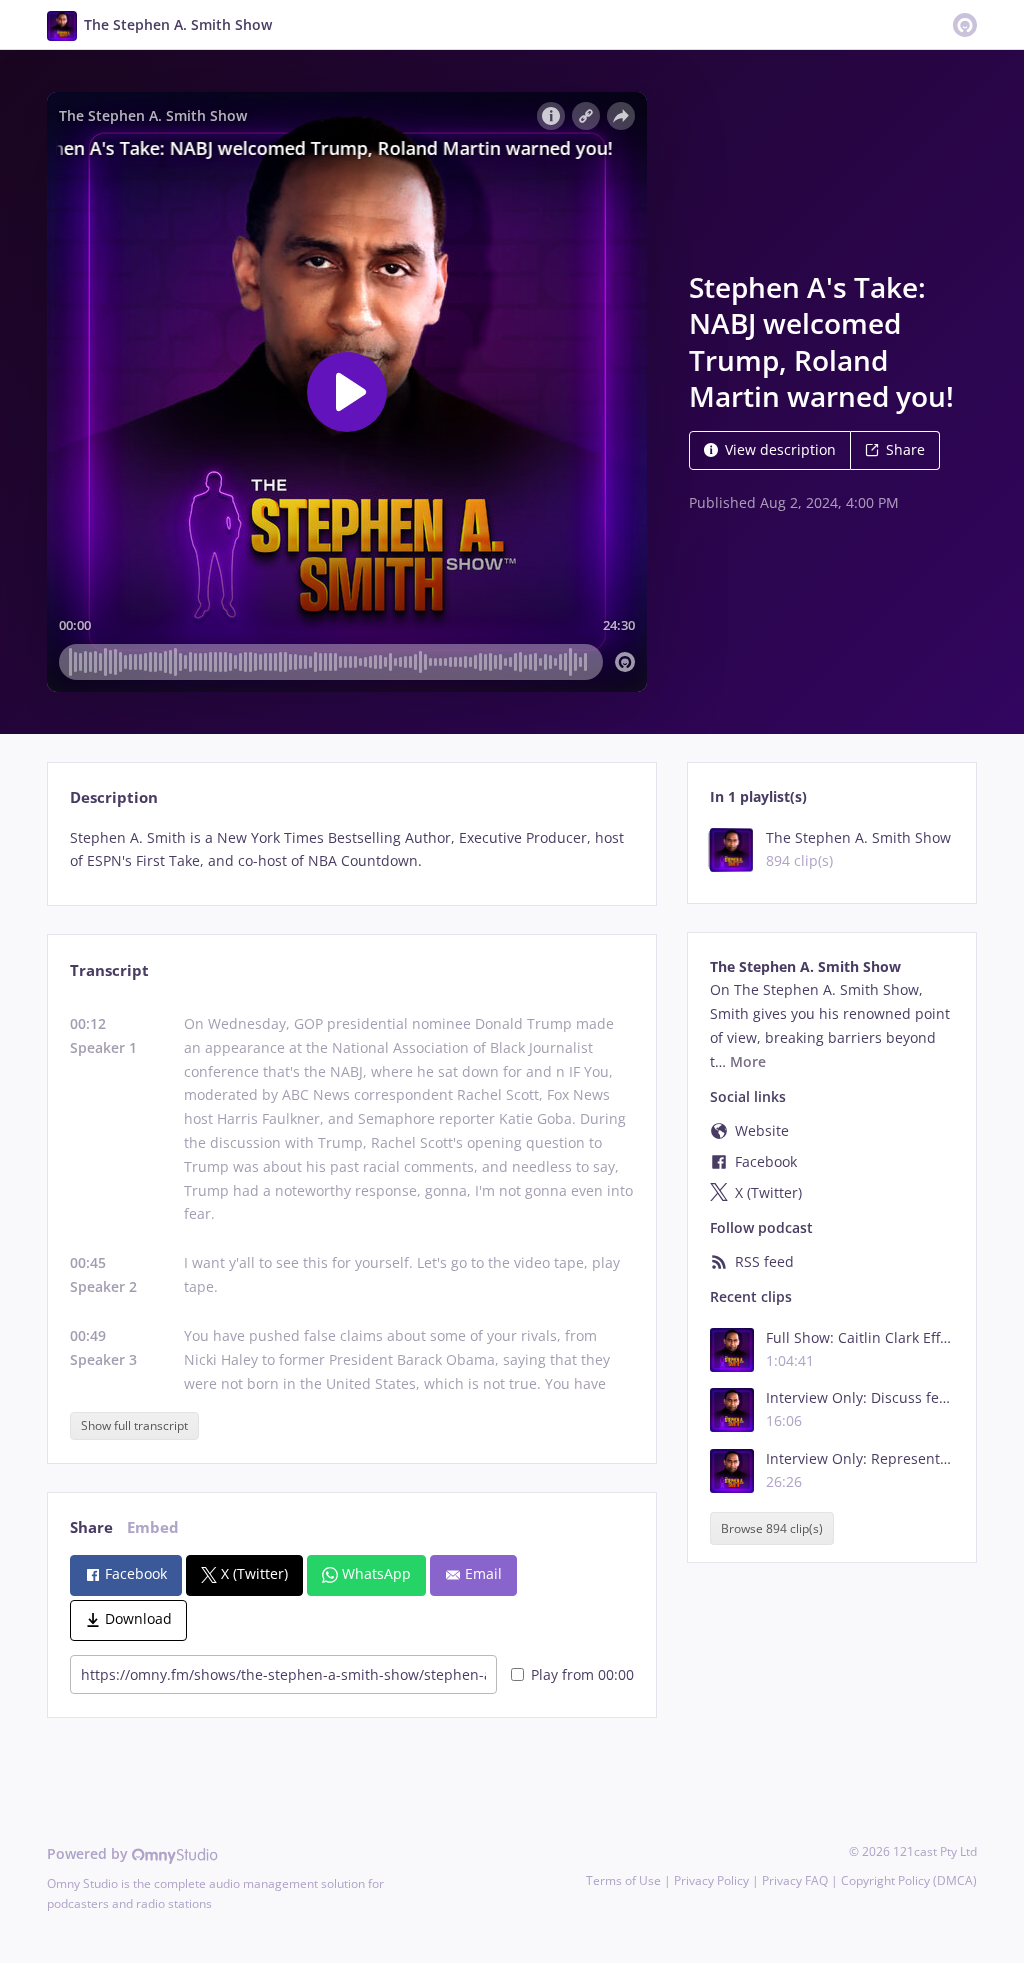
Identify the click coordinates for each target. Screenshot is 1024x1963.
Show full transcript (134, 1425)
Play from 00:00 (582, 1674)
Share (905, 449)
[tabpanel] (351, 850)
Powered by (89, 1853)
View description (780, 449)
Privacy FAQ (795, 1880)
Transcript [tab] (109, 970)
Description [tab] (114, 797)
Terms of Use (623, 1880)
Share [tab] (91, 1527)
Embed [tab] (153, 1527)
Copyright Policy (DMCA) (909, 1880)
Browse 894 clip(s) (772, 1528)
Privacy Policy (711, 1880)
